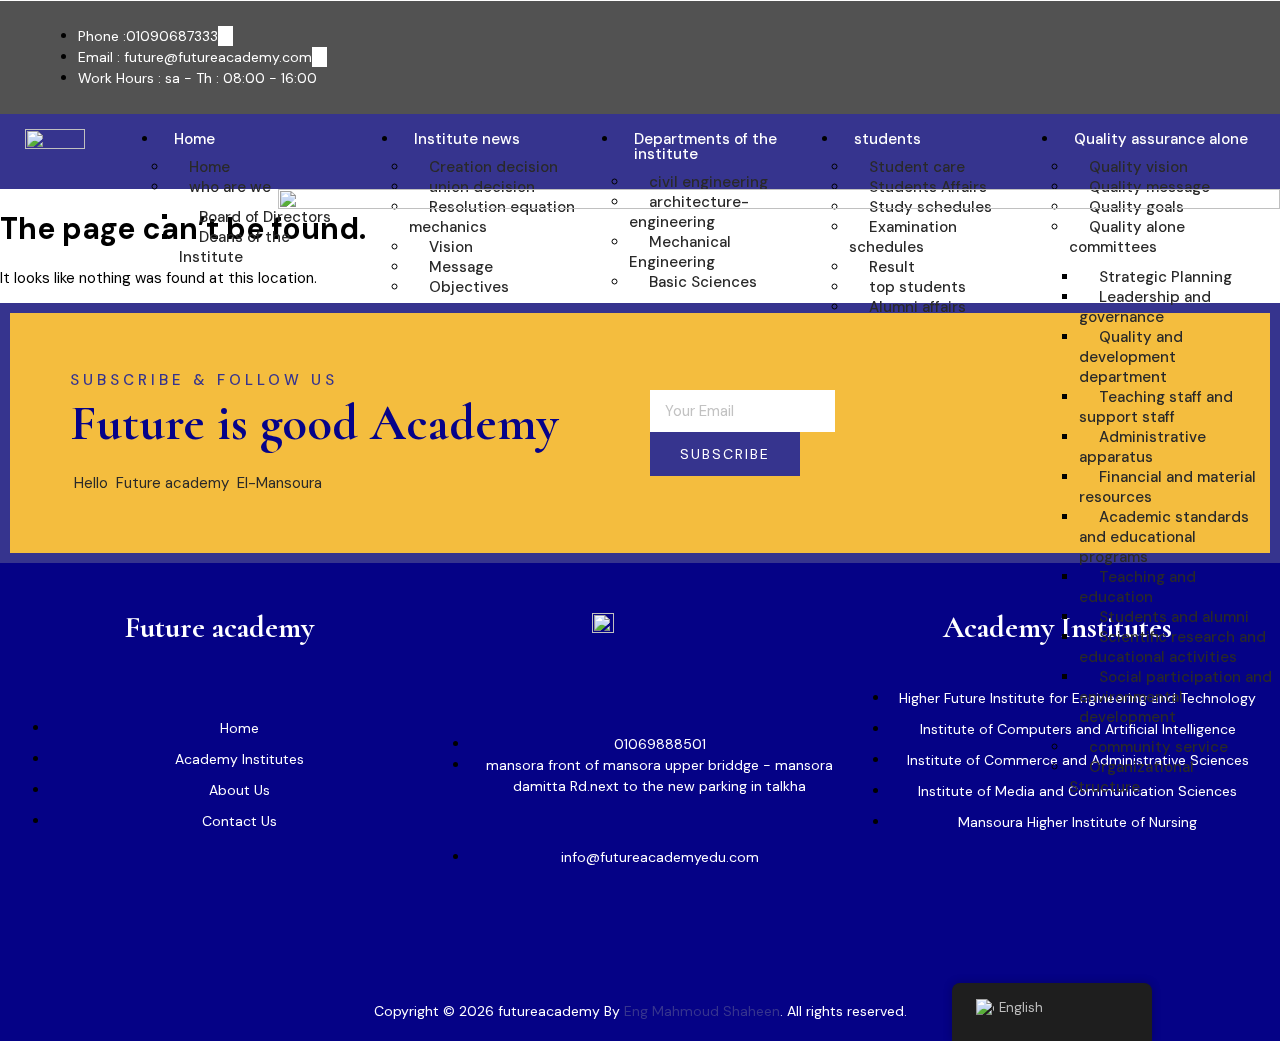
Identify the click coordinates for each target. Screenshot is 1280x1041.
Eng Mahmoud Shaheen (702, 1011)
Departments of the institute (705, 147)
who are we (230, 187)
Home (194, 139)
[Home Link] (779, 204)
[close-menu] (303, 933)
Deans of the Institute (234, 247)
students (887, 139)
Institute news (467, 139)
